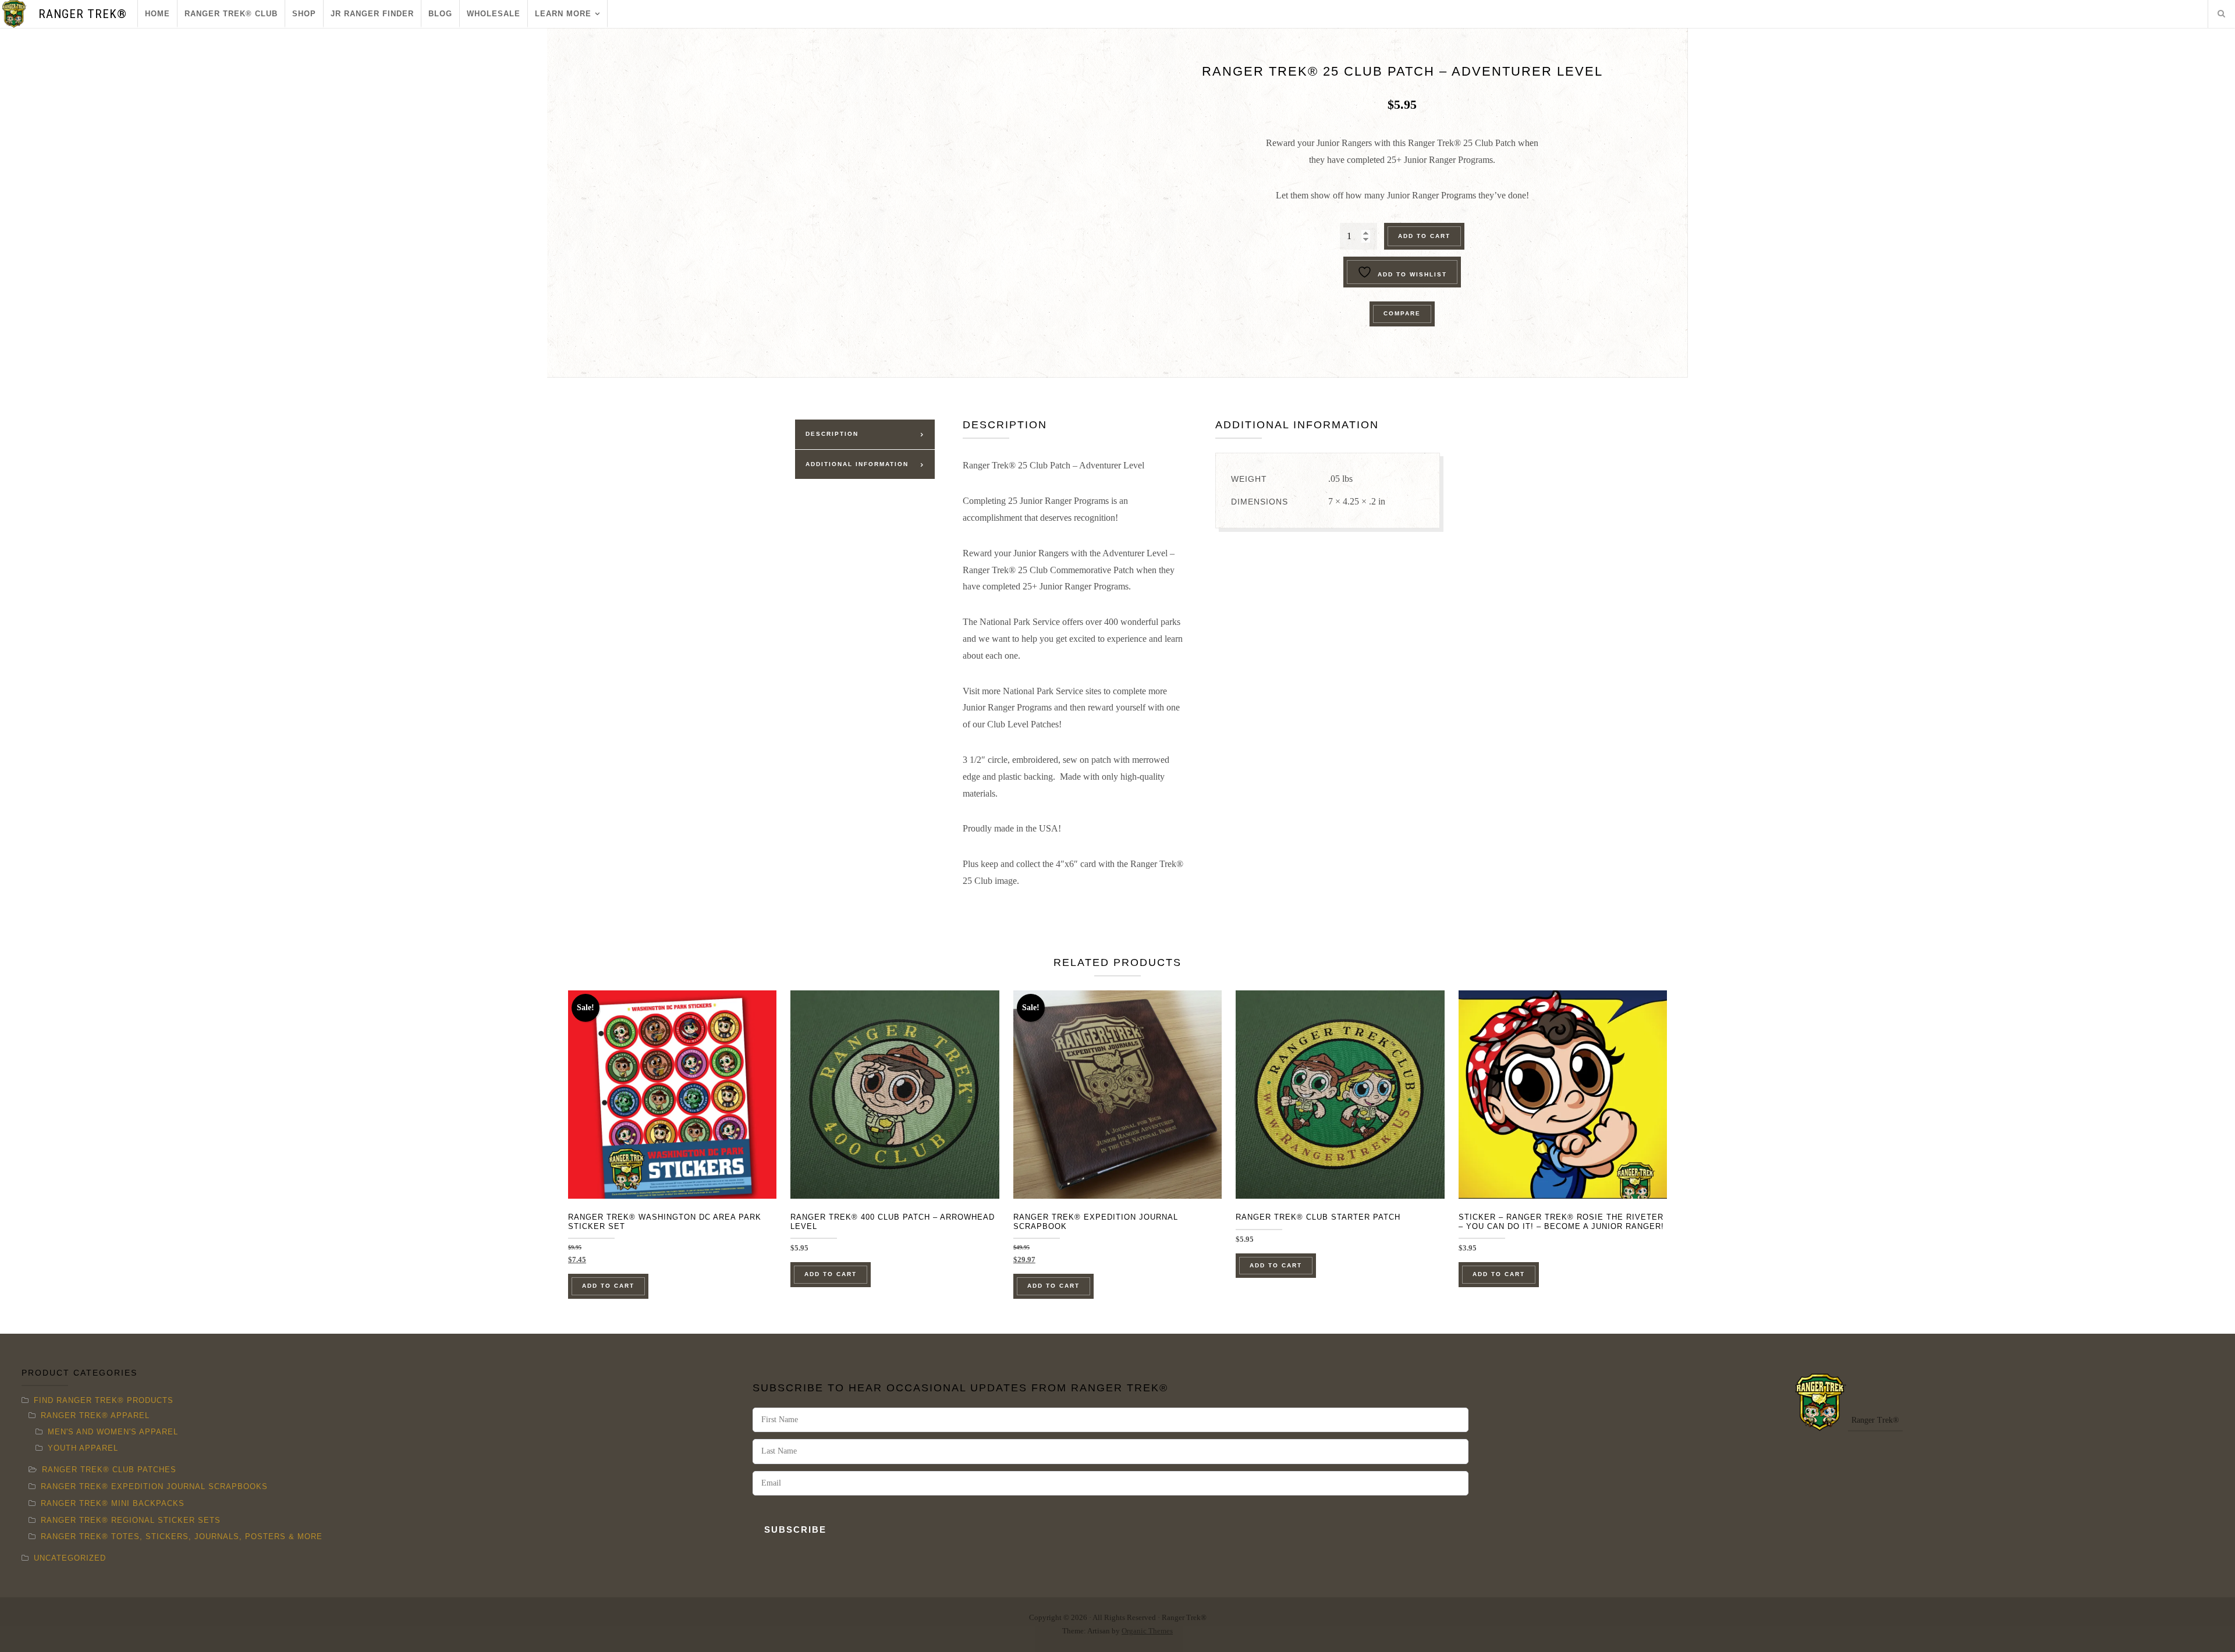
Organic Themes (1147, 1631)
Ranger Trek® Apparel (95, 1415)
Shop (304, 14)
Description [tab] (832, 434)
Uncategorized (70, 1558)
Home (157, 14)
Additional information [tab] (857, 464)
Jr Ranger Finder (372, 14)
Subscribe (795, 1530)
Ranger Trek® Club (231, 14)
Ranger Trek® (83, 14)
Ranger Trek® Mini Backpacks (113, 1503)
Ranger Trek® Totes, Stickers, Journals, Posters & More (182, 1536)
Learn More (563, 14)
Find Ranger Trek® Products (104, 1400)
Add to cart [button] (608, 1286)
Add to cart (1424, 236)
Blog (440, 14)
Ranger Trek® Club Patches (109, 1470)
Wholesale (494, 14)
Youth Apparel (83, 1448)
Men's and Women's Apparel (113, 1432)
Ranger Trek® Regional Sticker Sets (131, 1520)
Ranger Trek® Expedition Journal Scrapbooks (154, 1486)
